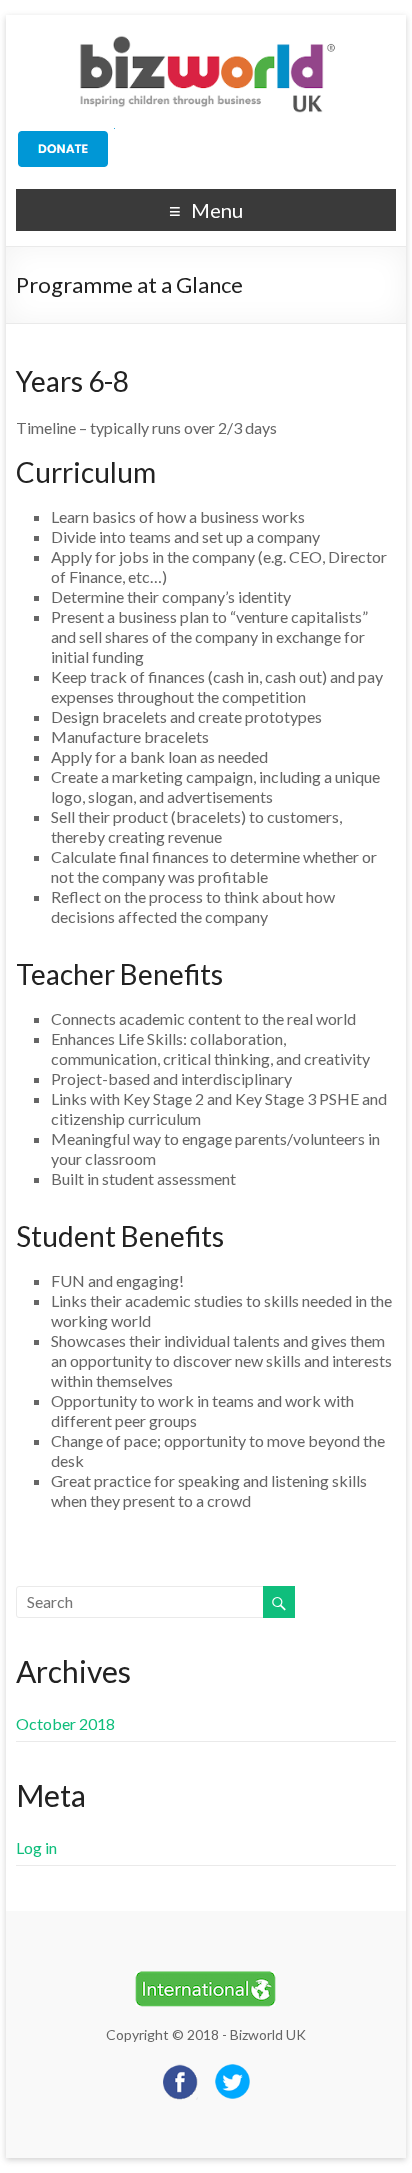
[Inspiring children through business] (206, 39)
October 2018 (65, 1723)
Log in (36, 1847)
